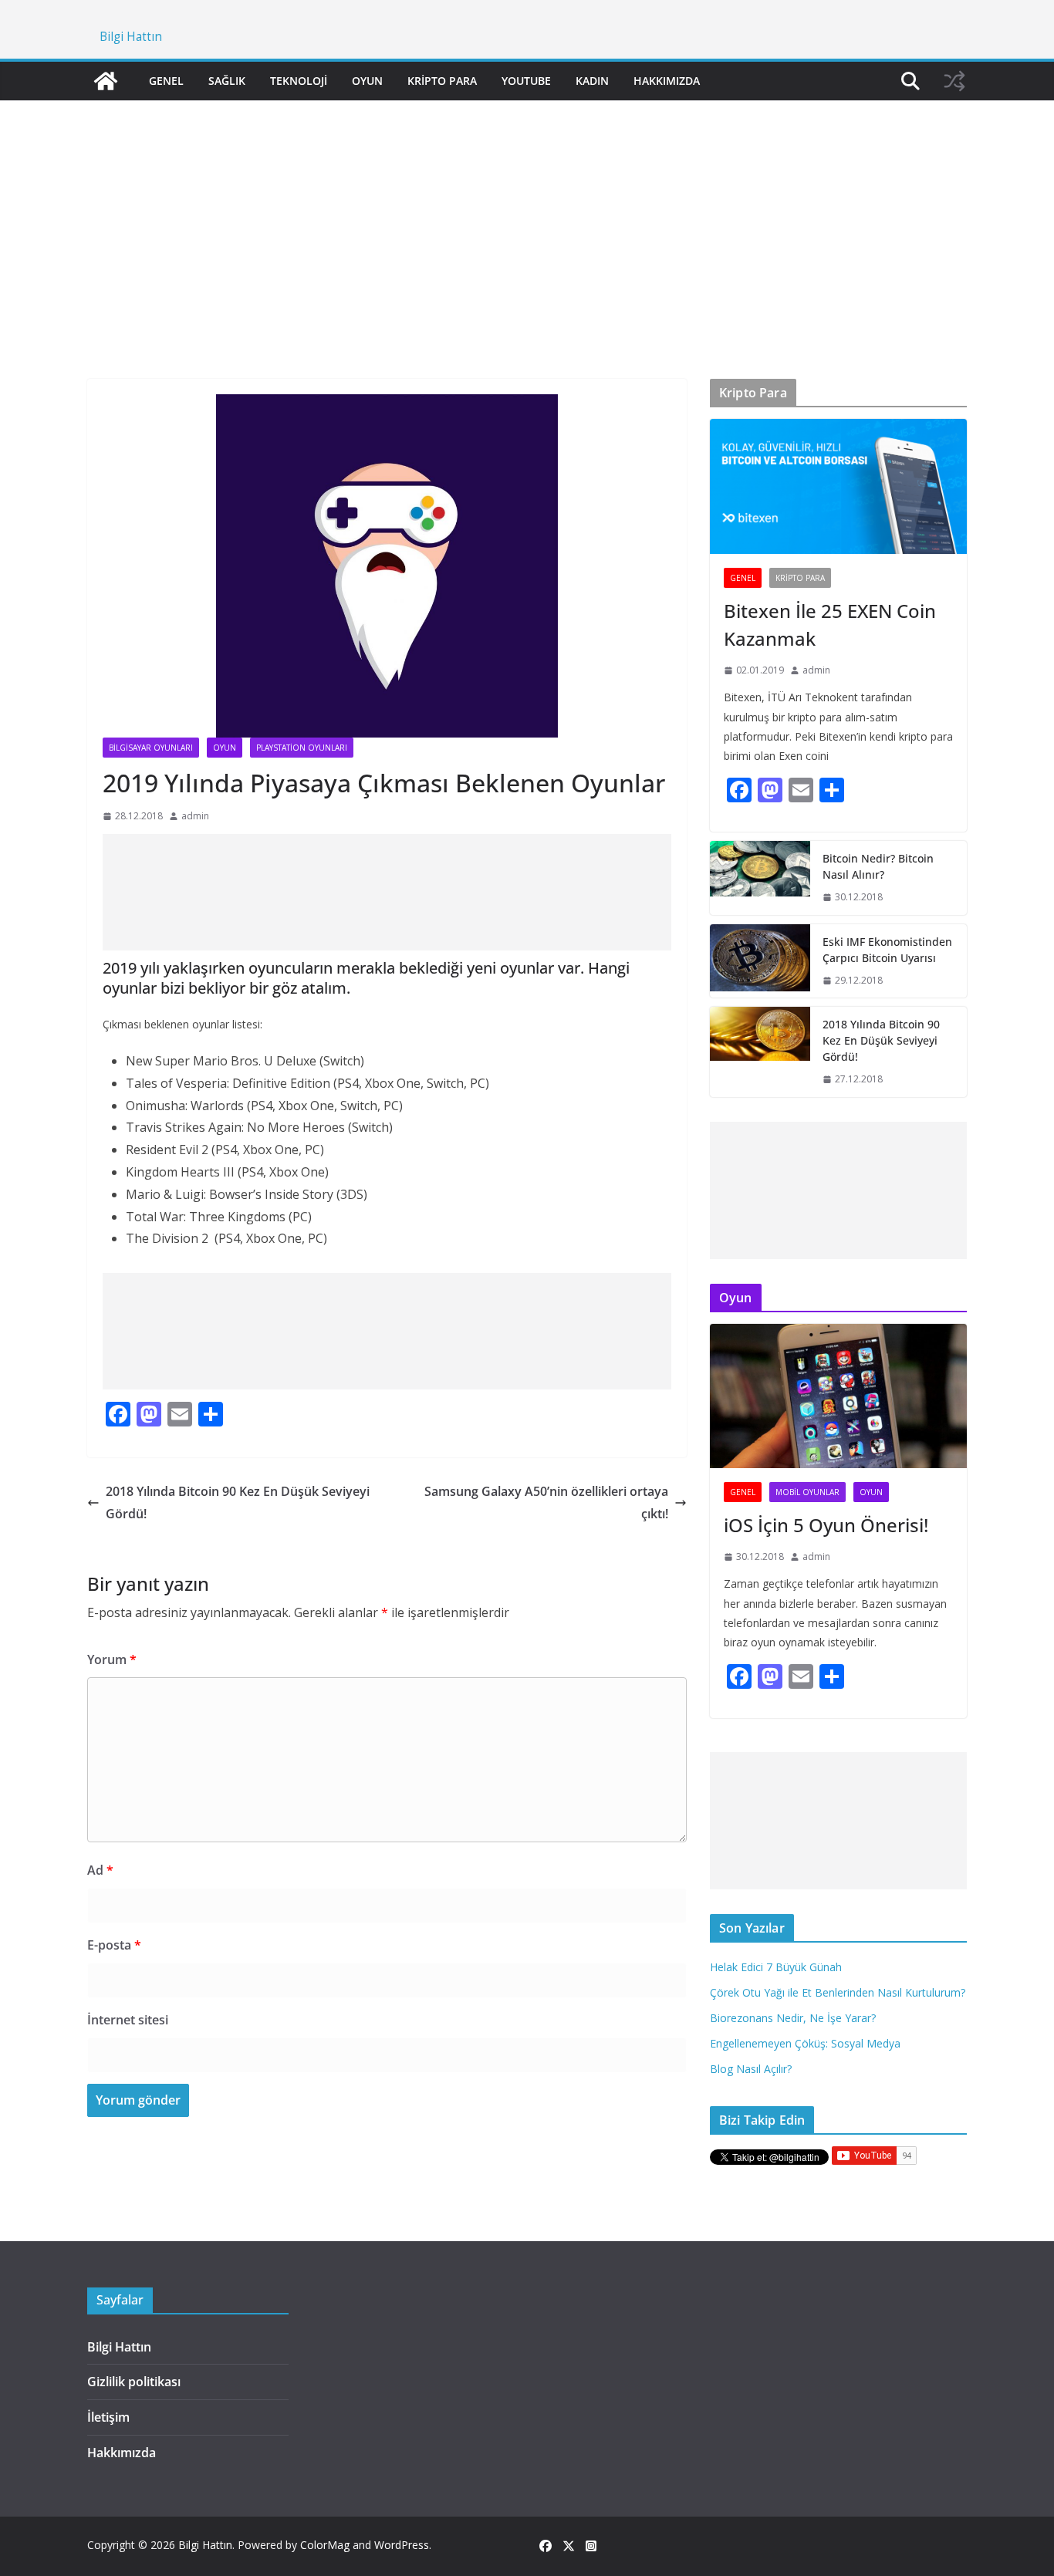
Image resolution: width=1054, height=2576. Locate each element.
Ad (100, 1870)
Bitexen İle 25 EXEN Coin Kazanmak (830, 625)
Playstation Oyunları (302, 748)
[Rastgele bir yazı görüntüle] (954, 81)
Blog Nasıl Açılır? (751, 2069)
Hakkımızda (667, 81)
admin (195, 816)
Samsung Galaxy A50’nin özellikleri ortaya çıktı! (546, 1502)
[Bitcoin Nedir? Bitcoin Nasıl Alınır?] (760, 878)
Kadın (592, 81)
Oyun (367, 81)
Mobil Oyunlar (807, 1492)
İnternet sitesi (128, 2020)
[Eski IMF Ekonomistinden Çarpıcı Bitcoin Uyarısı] (760, 961)
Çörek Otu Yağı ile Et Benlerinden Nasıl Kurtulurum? (838, 1992)
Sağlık (227, 81)
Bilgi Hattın (131, 37)
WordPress (402, 2545)
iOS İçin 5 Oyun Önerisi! (826, 1525)
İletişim (108, 2417)
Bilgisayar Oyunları (151, 748)
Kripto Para (442, 81)
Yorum (112, 1659)
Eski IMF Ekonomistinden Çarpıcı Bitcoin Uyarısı (887, 950)
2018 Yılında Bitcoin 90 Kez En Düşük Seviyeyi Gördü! (238, 1502)
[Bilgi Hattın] (106, 81)
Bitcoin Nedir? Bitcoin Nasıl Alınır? (878, 866)
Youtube (526, 81)
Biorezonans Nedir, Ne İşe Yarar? (793, 2018)
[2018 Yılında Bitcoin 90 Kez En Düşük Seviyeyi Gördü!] (760, 1052)
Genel (166, 81)
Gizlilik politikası (134, 2382)
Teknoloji (299, 81)
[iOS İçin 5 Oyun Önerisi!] (838, 1396)
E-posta (114, 1945)
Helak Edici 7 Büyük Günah (776, 1967)
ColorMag (325, 2545)
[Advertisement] (527, 217)
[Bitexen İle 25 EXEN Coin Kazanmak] (838, 486)
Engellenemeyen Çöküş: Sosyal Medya (805, 2043)
